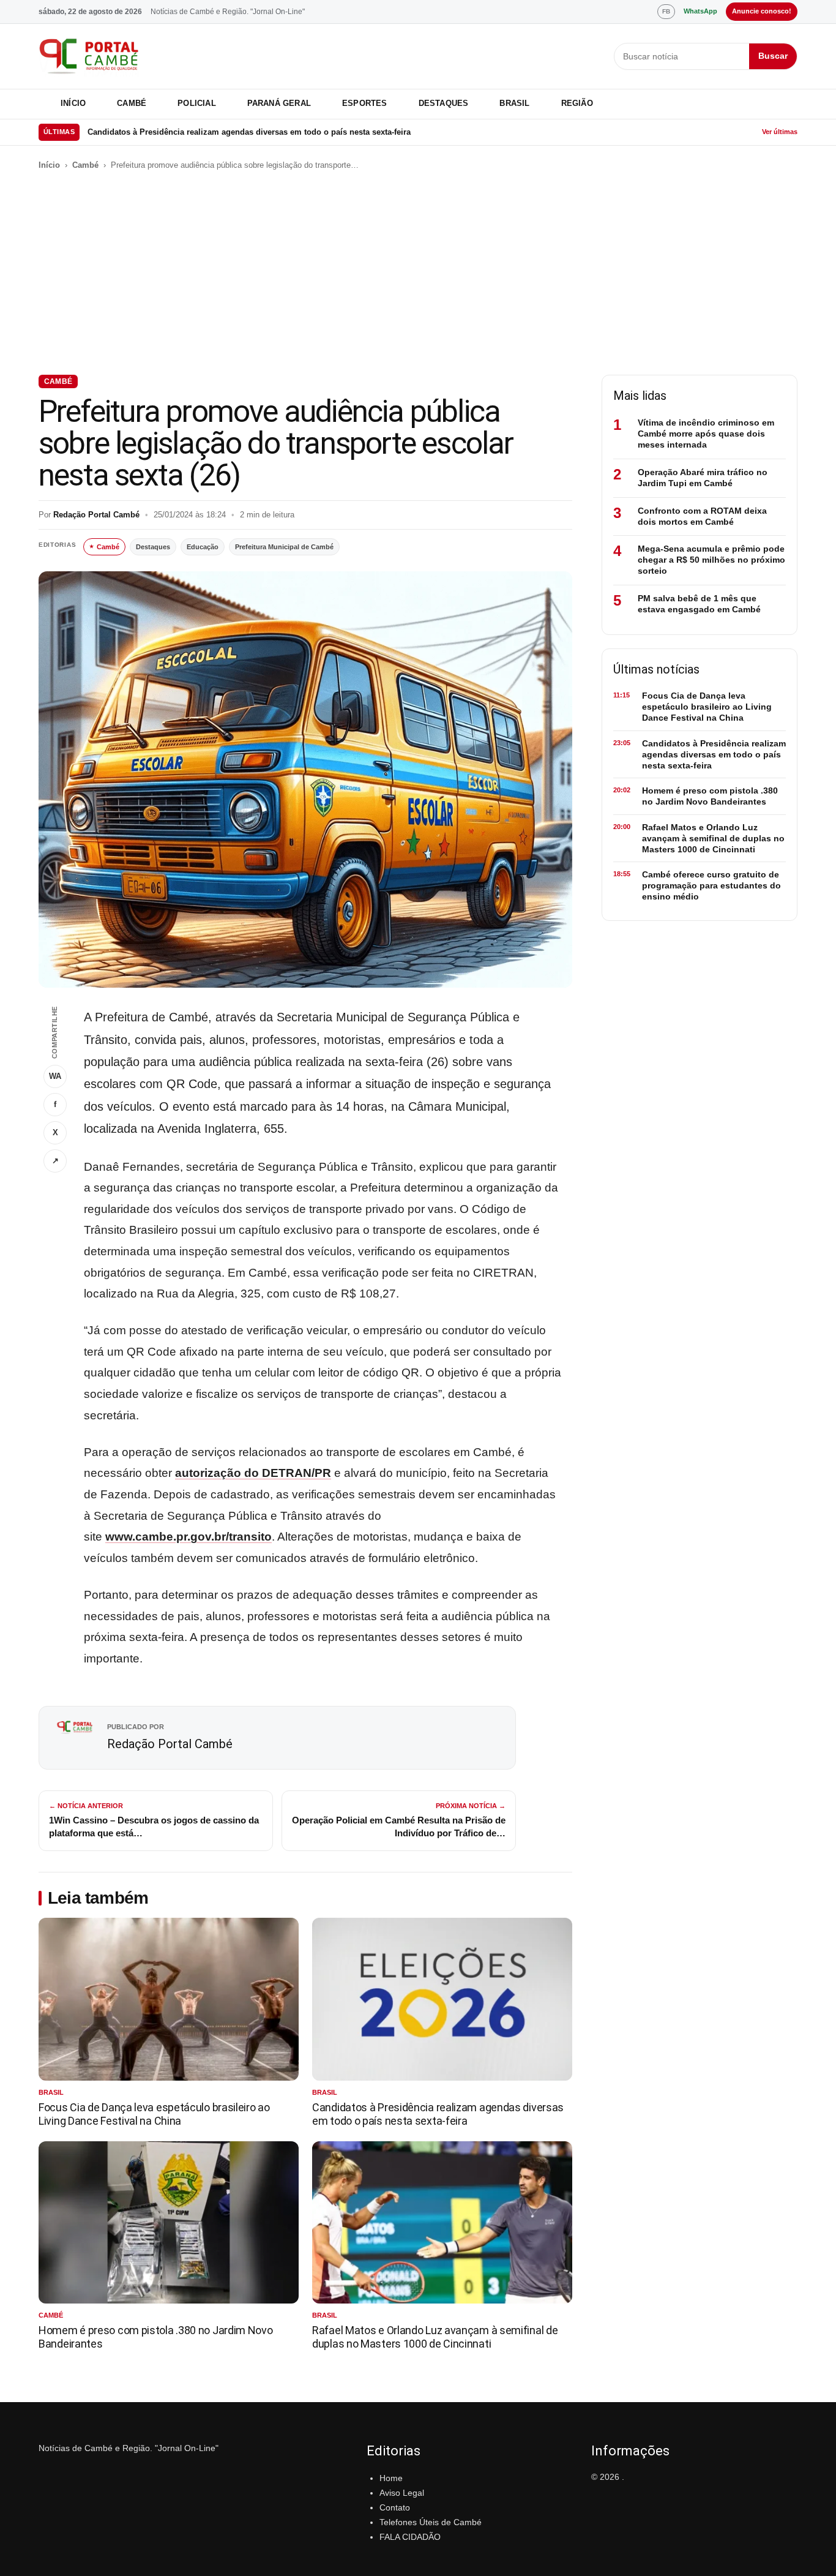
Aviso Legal (402, 2493)
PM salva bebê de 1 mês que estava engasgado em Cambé (699, 604)
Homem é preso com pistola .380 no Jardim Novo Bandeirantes (710, 796)
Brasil (514, 103)
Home (391, 2478)
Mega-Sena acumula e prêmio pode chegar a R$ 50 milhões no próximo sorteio (711, 560)
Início (73, 103)
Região (577, 103)
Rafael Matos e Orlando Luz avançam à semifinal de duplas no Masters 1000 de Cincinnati (435, 2337)
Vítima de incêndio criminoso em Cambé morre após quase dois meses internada (706, 434)
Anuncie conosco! (762, 11)
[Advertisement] (418, 273)
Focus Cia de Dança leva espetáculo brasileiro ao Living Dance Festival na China (154, 2114)
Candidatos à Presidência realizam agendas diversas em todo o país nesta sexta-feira (249, 132)
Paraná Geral (279, 103)
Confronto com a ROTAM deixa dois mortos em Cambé (702, 516)
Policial (197, 103)
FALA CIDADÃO (410, 2537)
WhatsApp (700, 11)
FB (666, 11)
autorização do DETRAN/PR (253, 1473)
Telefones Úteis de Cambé (431, 2522)
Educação (203, 547)
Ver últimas (780, 132)
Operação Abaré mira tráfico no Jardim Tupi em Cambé (703, 478)
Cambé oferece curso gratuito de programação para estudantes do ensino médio (711, 885)
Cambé (132, 103)
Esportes (365, 103)
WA (55, 1076)
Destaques (444, 103)
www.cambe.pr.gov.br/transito (188, 1537)
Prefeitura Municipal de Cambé (284, 547)
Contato (395, 2507)
